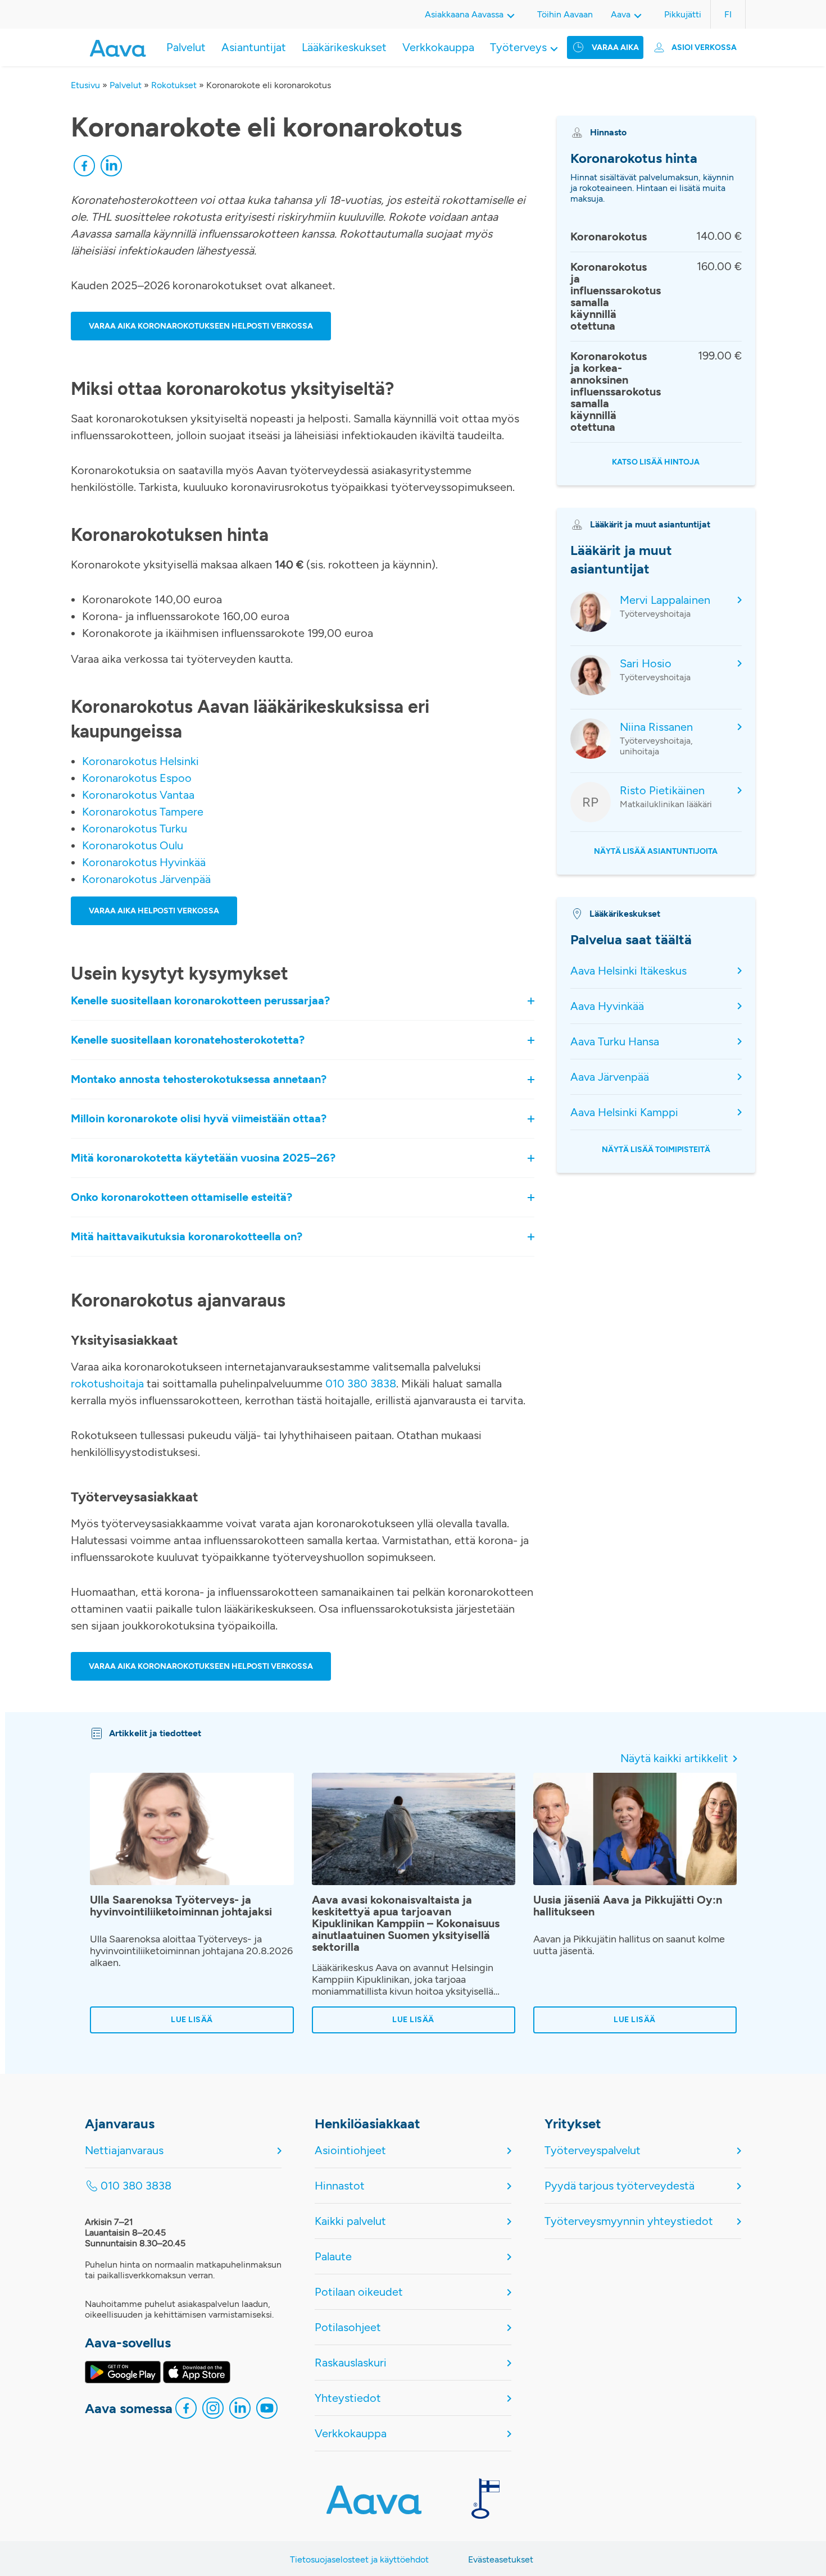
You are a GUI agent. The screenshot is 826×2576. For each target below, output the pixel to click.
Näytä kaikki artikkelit (674, 1758)
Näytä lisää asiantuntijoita (656, 851)
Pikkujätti (683, 14)
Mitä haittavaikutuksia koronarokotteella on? (187, 1237)
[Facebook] (84, 169)
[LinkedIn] (111, 169)
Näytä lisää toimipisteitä (656, 1150)
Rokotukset (174, 85)
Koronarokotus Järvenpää (146, 879)
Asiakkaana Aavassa (464, 14)
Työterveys (518, 47)
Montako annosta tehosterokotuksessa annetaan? (200, 1080)
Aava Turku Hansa (615, 1041)
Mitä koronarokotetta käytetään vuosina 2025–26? (203, 1158)
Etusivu (85, 85)
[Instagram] (213, 2411)
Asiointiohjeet (350, 2150)
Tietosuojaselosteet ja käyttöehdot (359, 2559)
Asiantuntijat (254, 47)
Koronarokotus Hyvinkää (144, 862)
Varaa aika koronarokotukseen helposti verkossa (201, 326)
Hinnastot (340, 2186)
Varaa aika (615, 47)
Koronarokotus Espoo (137, 778)
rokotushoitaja (107, 1383)
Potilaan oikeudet (359, 2292)
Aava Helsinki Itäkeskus (628, 971)
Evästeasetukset (501, 2559)
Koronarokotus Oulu (133, 845)
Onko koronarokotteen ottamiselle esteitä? (181, 1198)
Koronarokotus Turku (135, 829)
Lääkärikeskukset (344, 47)
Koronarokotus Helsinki (140, 761)
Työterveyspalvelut (593, 2150)
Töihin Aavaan (565, 14)
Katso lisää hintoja (656, 462)
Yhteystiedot (348, 2398)
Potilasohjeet (348, 2327)
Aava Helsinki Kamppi (624, 1112)
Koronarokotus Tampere (143, 812)
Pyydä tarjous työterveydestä (619, 2186)
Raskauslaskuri (351, 2363)
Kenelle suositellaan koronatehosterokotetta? (188, 1040)
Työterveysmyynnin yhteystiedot (629, 2221)
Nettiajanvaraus (124, 2150)
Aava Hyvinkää (607, 1006)
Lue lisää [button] (192, 2020)
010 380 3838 (361, 1383)
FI (728, 14)
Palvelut (186, 47)
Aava (621, 14)
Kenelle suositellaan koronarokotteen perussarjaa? (200, 1001)
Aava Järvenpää (610, 1077)
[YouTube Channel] (267, 2411)
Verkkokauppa (438, 47)
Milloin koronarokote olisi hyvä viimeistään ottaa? (199, 1119)
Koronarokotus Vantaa (138, 795)
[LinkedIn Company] (240, 2411)
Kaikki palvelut (350, 2221)
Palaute (333, 2256)
